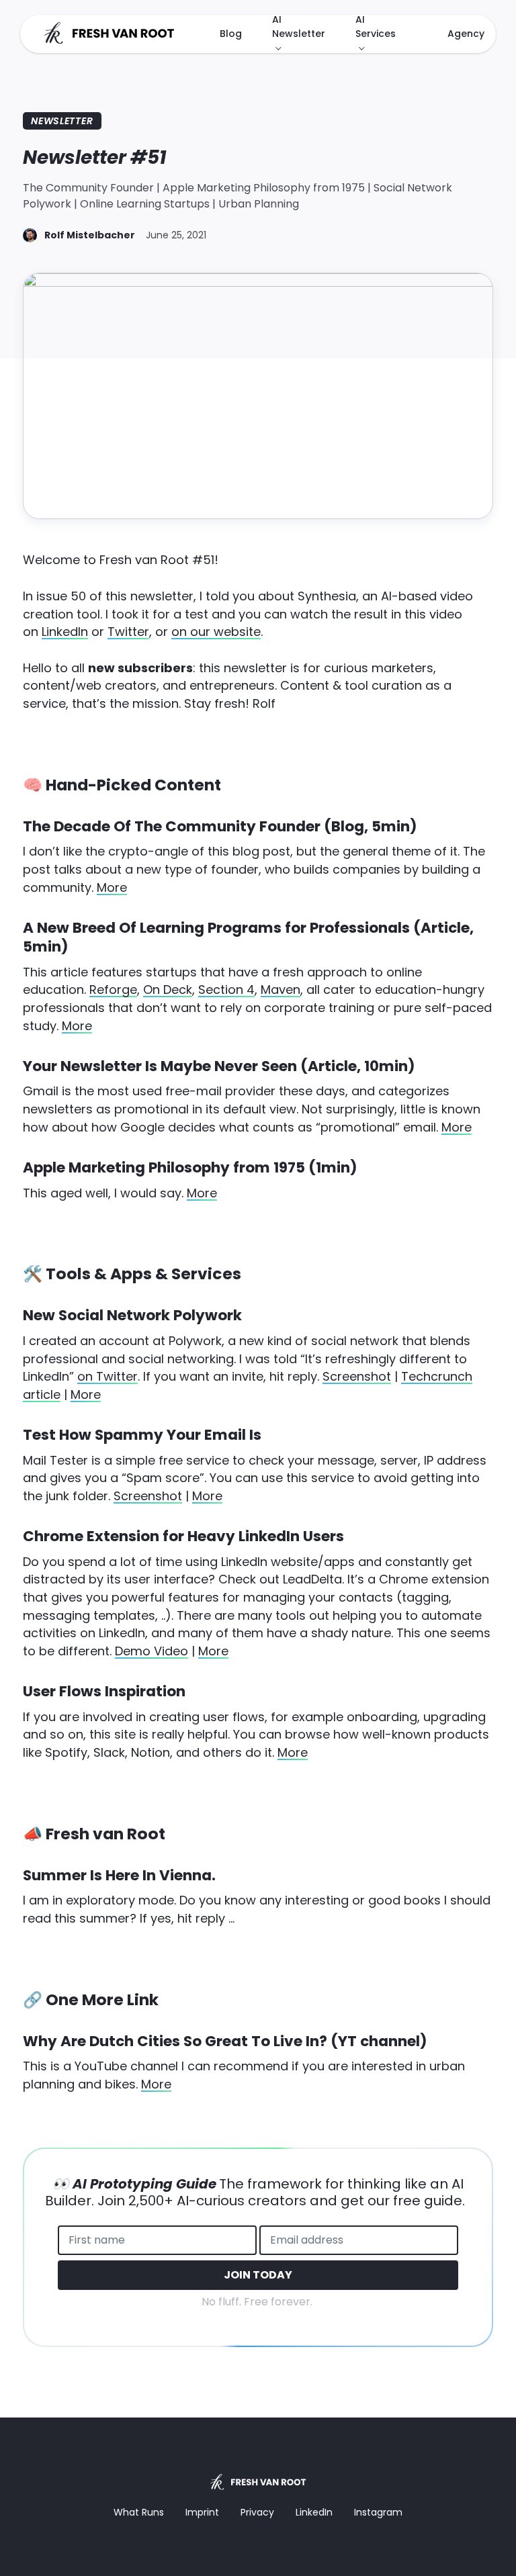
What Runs (139, 2512)
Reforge (113, 990)
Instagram (378, 2512)
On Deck (168, 990)
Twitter (128, 632)
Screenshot (357, 1376)
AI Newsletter (299, 27)
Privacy (257, 2512)
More (112, 887)
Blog (231, 34)
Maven (281, 990)
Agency (466, 34)
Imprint (202, 2512)
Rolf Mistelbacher (90, 235)
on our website (216, 632)
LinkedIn (65, 632)
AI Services (376, 27)
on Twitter (107, 1376)
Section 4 (226, 990)
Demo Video (152, 1651)
